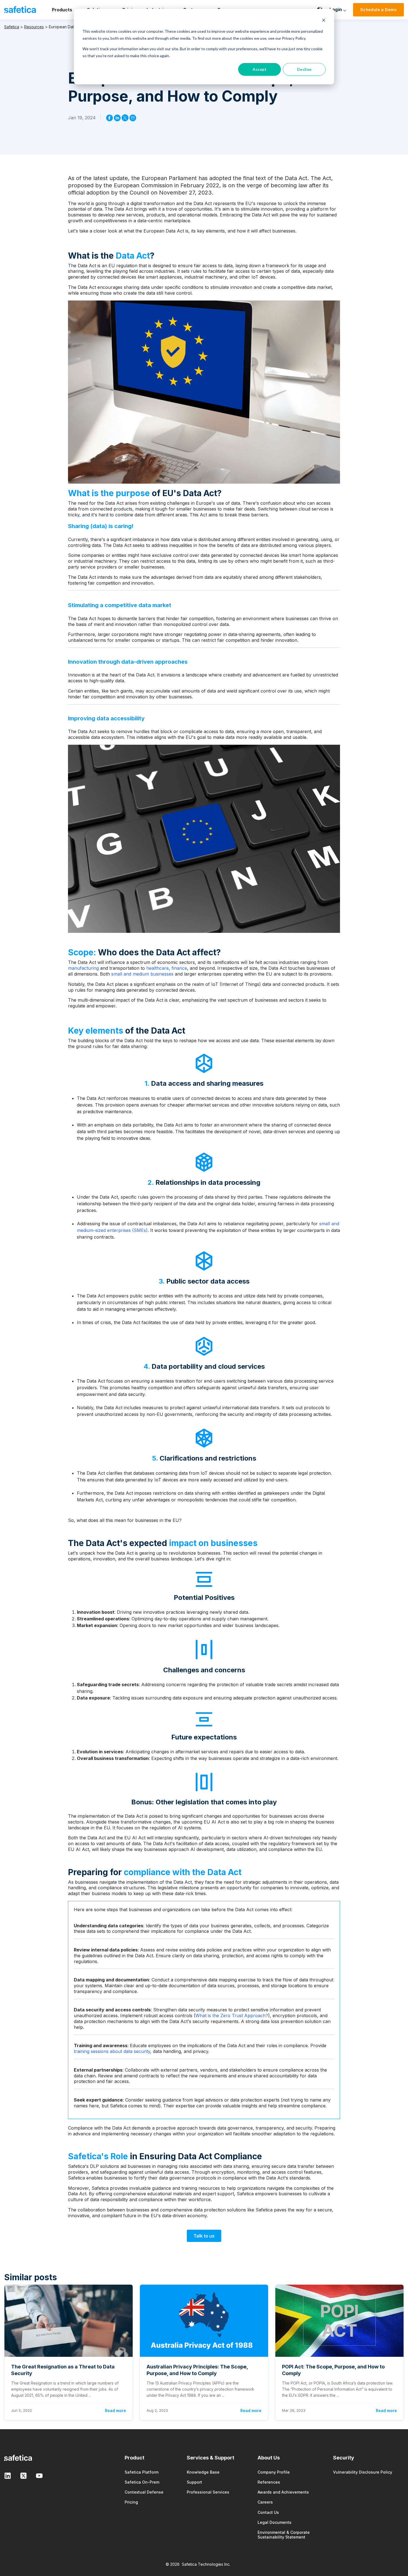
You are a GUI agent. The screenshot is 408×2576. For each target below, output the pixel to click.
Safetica (12, 27)
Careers (265, 2502)
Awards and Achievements (283, 2492)
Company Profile (274, 2472)
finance (179, 968)
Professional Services (208, 2492)
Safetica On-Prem (142, 2482)
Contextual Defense (144, 2492)
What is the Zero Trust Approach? (232, 2016)
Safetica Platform (142, 2472)
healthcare (158, 968)
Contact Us (268, 2512)
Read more (115, 2410)
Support (194, 2482)
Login (336, 9)
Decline (304, 69)
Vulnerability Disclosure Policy (363, 2472)
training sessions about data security (112, 2051)
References (269, 2482)
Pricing (131, 2502)
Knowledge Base (203, 2472)
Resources (34, 27)
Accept (260, 69)
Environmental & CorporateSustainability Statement (284, 2535)
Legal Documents (274, 2522)
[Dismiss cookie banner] (324, 21)
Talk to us (204, 2236)
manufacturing (83, 968)
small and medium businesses (142, 974)
